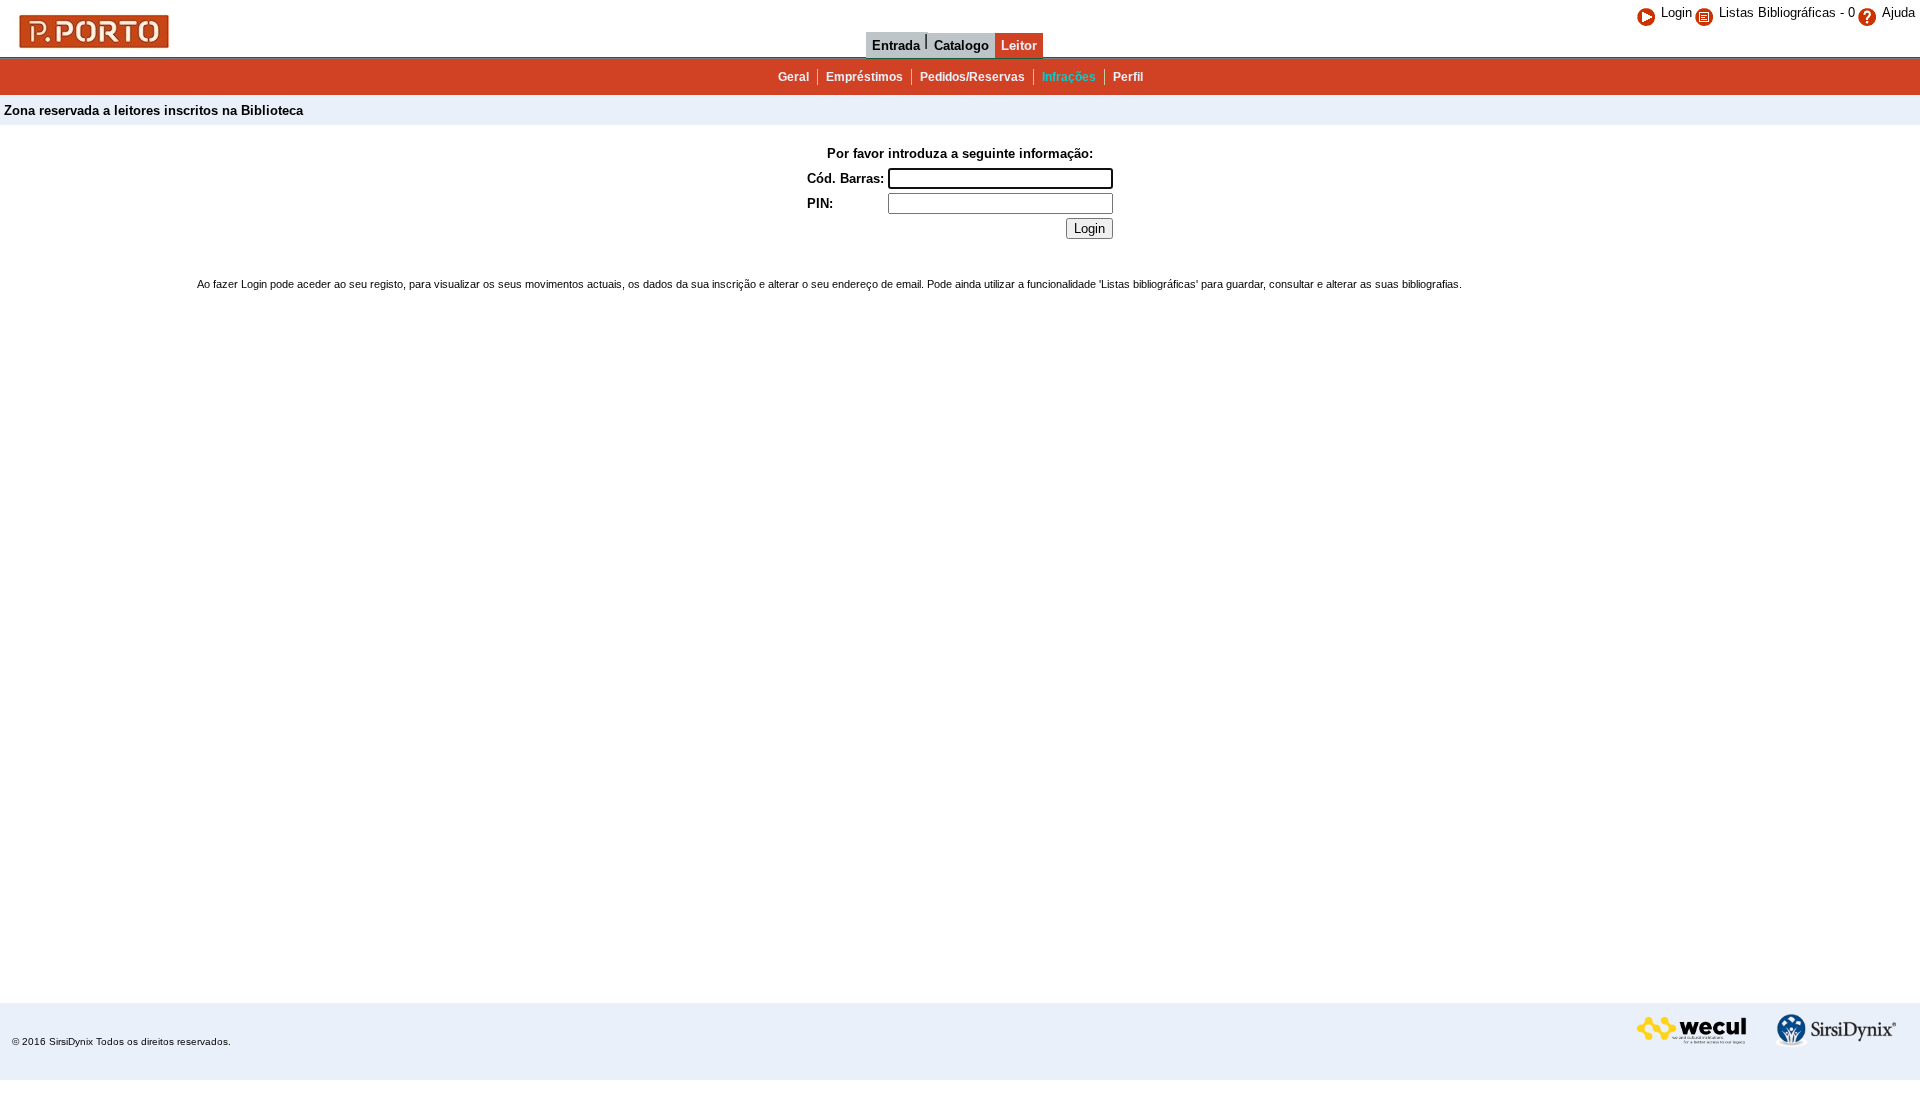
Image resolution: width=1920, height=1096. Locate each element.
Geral (793, 77)
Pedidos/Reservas (972, 77)
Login (1676, 12)
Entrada (896, 45)
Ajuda (1898, 12)
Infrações (1069, 77)
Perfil (1128, 77)
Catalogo (961, 45)
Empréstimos (864, 77)
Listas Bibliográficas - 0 (1787, 12)
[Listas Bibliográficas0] (1706, 12)
